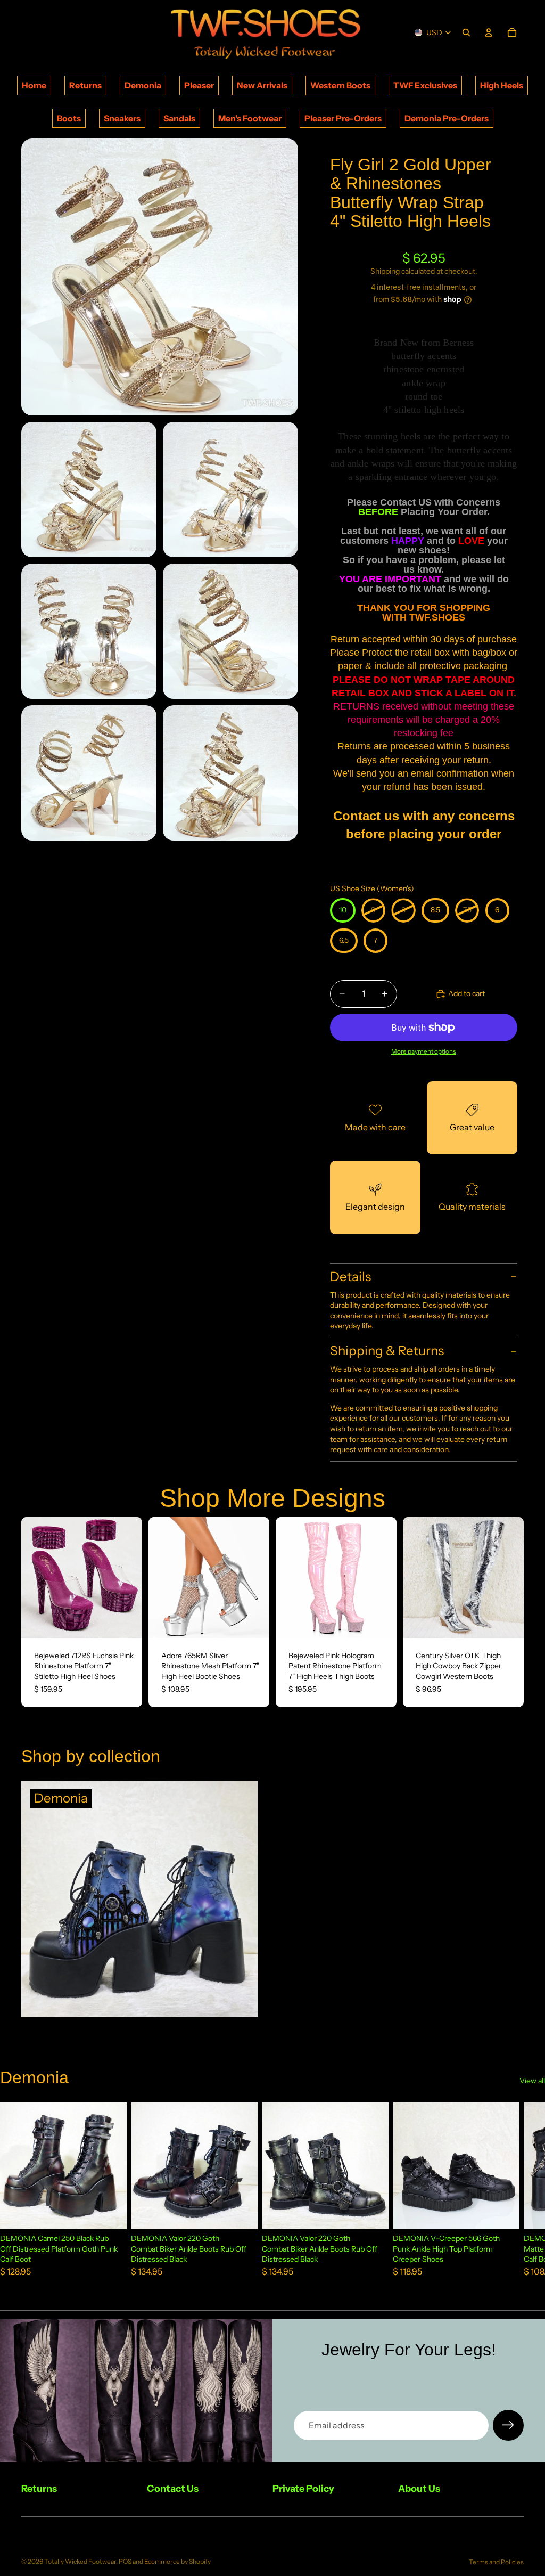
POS (125, 2561)
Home (34, 85)
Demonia (143, 85)
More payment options (424, 1051)
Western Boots (340, 85)
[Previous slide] (33, 1577)
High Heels (502, 85)
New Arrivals (262, 85)
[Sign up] (508, 2425)
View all (532, 2081)
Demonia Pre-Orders (447, 118)
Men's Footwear (250, 118)
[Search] (466, 32)
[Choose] (126, 1621)
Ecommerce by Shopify (177, 2561)
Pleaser (199, 85)
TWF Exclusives (425, 85)
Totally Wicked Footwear (80, 2561)
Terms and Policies (496, 2562)
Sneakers (122, 118)
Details (350, 1277)
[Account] (489, 32)
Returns (85, 85)
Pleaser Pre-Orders (343, 118)
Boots (69, 118)
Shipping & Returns (387, 1351)
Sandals (179, 118)
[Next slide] (130, 1577)
